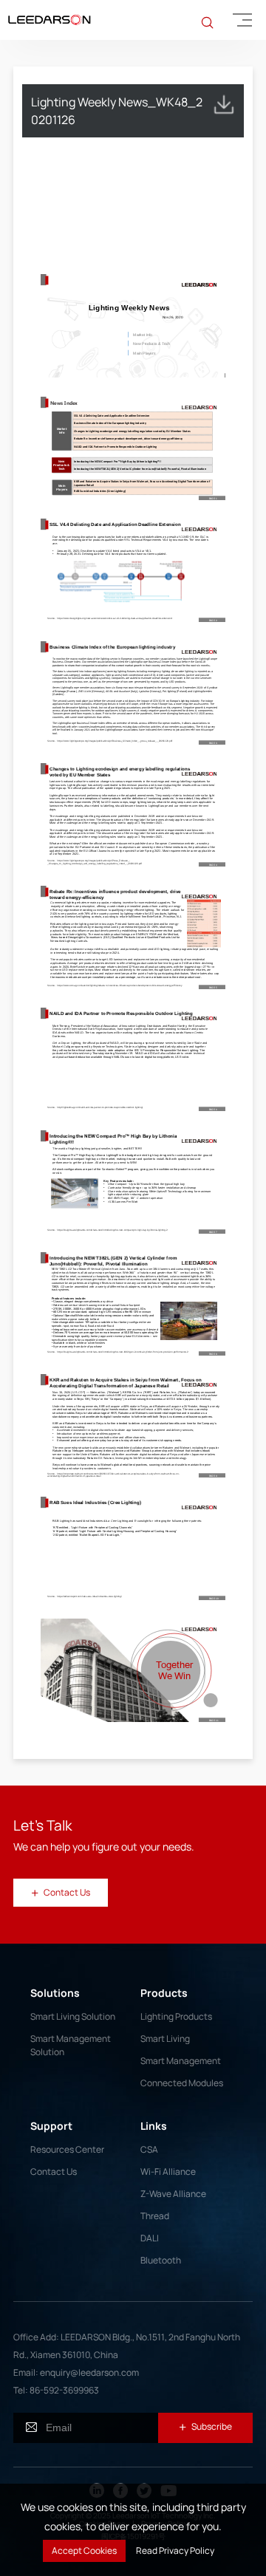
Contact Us (54, 2172)
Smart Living (165, 2039)
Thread (155, 2216)
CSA (149, 2149)
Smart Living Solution (73, 2016)
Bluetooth (161, 2260)
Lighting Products (176, 2016)
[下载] (224, 104)
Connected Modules (182, 2083)
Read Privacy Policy (175, 2551)
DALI (150, 2238)
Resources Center (67, 2149)
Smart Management (181, 2061)
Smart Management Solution (71, 2045)
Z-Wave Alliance (173, 2194)
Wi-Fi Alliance (168, 2172)
